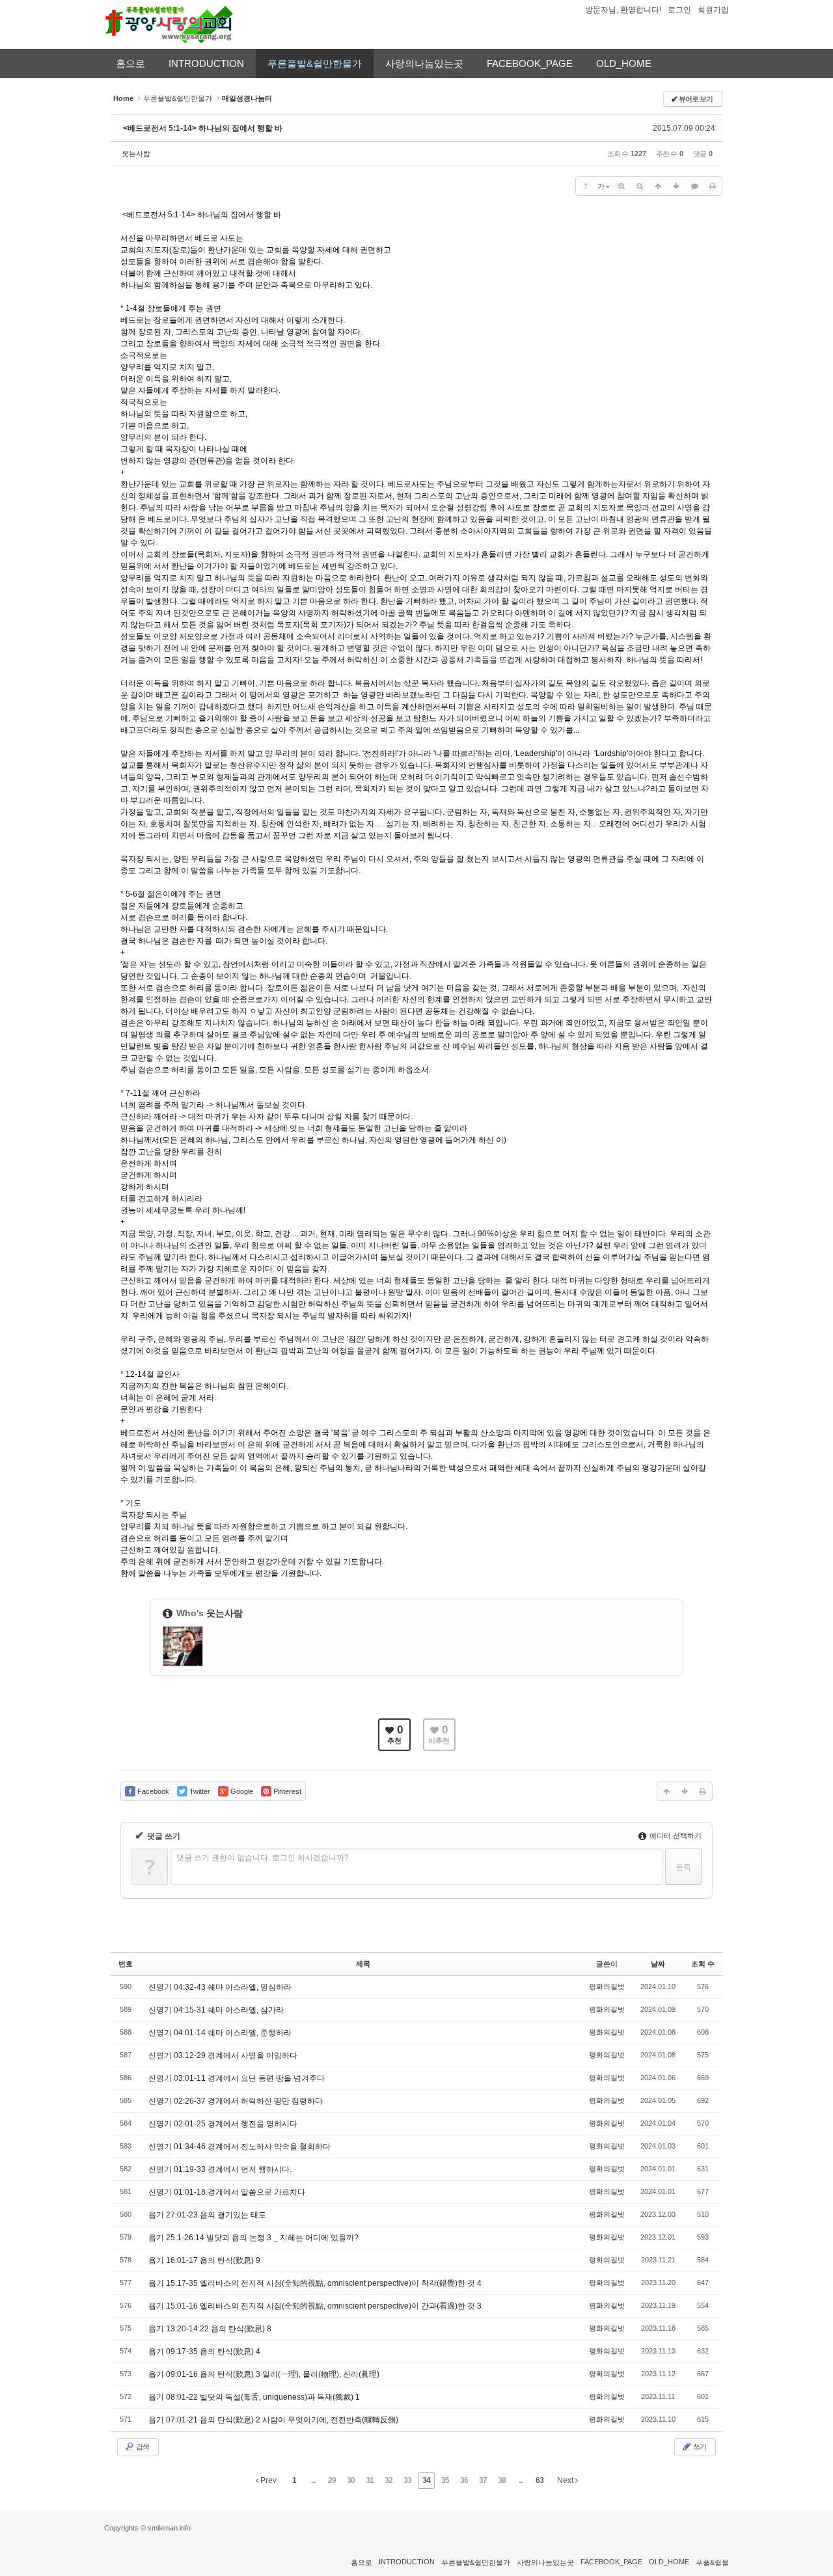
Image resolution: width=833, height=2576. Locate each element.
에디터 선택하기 (675, 1836)
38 (502, 2480)
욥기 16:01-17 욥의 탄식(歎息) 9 (204, 2260)
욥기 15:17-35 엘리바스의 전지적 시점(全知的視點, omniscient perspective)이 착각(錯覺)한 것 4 (315, 2283)
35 (445, 2480)
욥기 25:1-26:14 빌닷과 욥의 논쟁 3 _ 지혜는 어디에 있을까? (253, 2238)
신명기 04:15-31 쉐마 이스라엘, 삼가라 (216, 2010)
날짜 (658, 1964)
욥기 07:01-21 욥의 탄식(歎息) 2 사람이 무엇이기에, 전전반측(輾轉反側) (273, 2420)
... (313, 2480)
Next (566, 2480)
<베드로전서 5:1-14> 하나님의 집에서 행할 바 (203, 128)
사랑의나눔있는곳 (424, 63)
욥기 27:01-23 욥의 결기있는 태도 (207, 2215)
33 (407, 2480)
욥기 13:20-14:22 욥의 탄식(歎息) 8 (210, 2329)
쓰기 (699, 2447)
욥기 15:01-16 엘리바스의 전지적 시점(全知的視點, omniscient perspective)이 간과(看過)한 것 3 (315, 2306)
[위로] (658, 186)
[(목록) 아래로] (676, 186)
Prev (267, 2480)
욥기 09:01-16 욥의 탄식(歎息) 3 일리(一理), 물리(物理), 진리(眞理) (264, 2374)
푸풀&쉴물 (712, 2562)
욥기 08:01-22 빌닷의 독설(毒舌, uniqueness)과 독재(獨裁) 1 (254, 2397)
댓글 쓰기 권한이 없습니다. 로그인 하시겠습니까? (263, 1858)
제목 (363, 1964)
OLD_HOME (624, 63)
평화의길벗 (607, 1986)
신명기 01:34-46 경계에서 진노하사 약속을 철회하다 (239, 2147)
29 (332, 2480)
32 (389, 2480)
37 (483, 2480)
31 (370, 2480)
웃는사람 (136, 154)
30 (351, 2480)
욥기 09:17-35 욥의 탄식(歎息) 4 (204, 2352)
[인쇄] (713, 186)
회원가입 (713, 10)
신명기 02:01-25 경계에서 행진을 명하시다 (223, 2124)
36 (464, 2480)
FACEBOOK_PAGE (530, 63)
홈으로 (130, 63)
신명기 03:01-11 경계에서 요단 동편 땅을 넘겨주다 (237, 2078)
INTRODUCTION (206, 63)
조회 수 (703, 1964)
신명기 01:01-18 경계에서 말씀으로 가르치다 (227, 2192)
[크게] (621, 186)
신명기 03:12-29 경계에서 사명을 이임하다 (223, 2055)
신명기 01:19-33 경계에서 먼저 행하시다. (220, 2169)
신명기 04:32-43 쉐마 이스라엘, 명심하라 (220, 1987)
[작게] (640, 186)
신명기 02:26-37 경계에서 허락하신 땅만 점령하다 (236, 2101)
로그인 (679, 10)
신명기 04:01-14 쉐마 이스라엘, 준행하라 (220, 2033)
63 (539, 2480)
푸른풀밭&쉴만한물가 (315, 63)
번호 (126, 1964)
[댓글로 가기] (694, 186)
